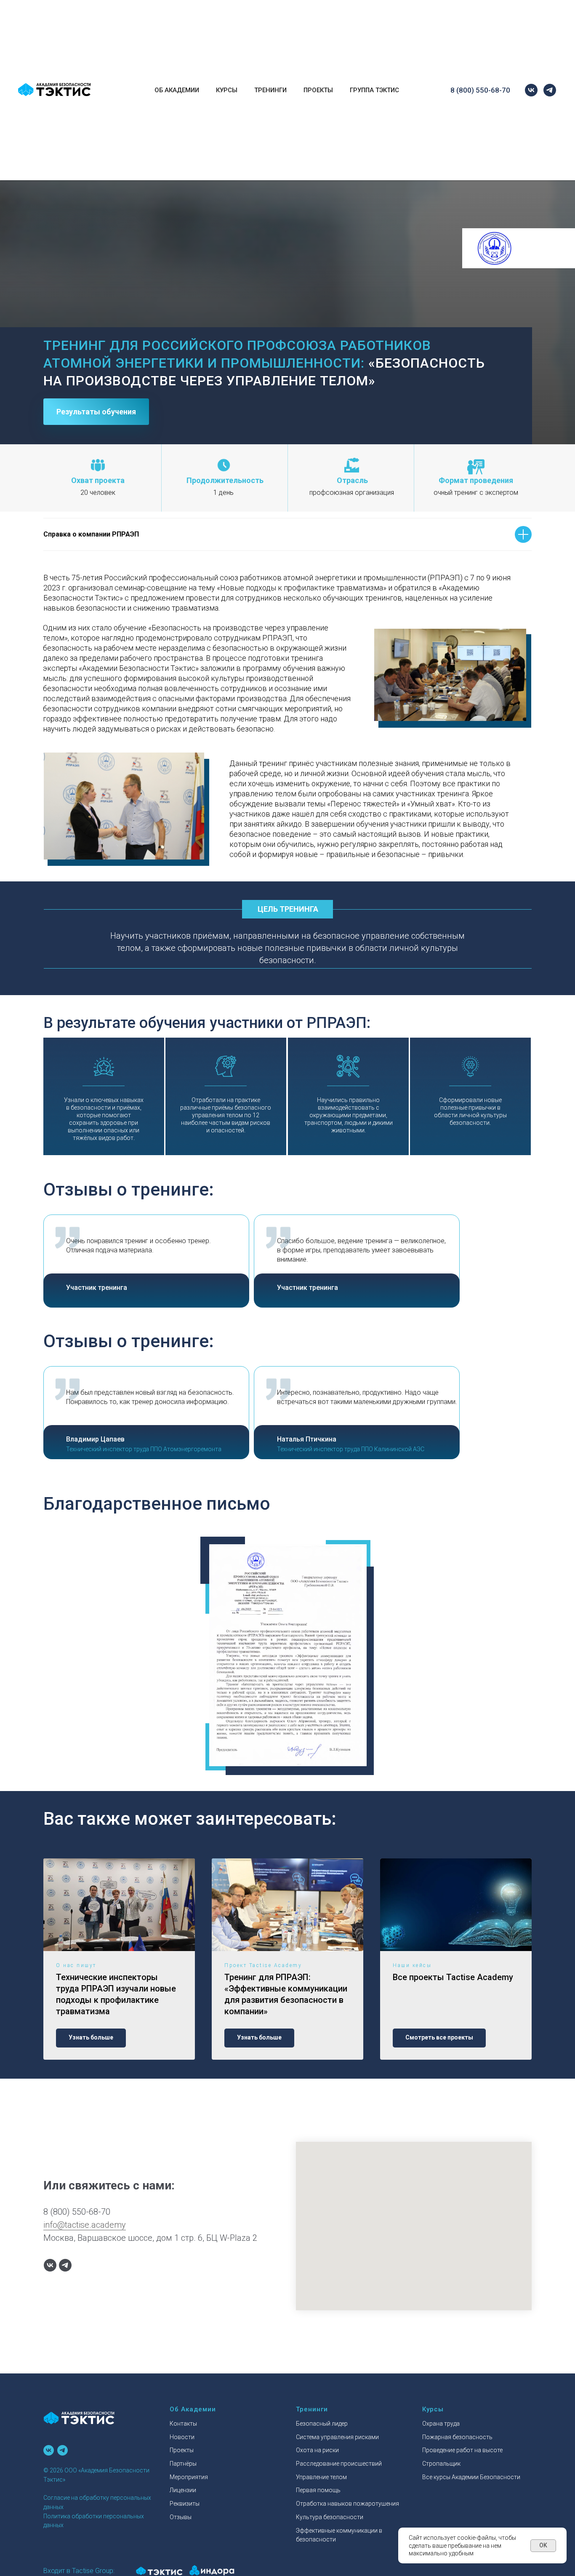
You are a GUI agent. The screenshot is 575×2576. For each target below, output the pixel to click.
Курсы (227, 90)
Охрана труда (441, 2424)
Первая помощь (246, 8)
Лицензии (183, 2490)
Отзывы (181, 2517)
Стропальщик (441, 2464)
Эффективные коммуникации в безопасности (293, 44)
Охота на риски (317, 2450)
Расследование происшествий (130, 26)
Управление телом (321, 2477)
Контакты (183, 2424)
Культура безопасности (118, 61)
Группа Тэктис (374, 90)
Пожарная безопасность (120, 8)
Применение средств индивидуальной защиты (295, 26)
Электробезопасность (116, 26)
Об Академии (177, 90)
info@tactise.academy (85, 2225)
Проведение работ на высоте (462, 2450)
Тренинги (270, 90)
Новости (233, 8)
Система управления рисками (128, 8)
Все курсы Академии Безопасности (471, 2477)
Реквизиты (185, 2504)
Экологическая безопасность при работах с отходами (304, 8)
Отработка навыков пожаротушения (278, 26)
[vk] (531, 90)
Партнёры (236, 61)
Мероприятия (241, 26)
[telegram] (550, 90)
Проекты (234, 44)
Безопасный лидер (322, 2424)
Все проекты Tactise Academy (453, 1977)
